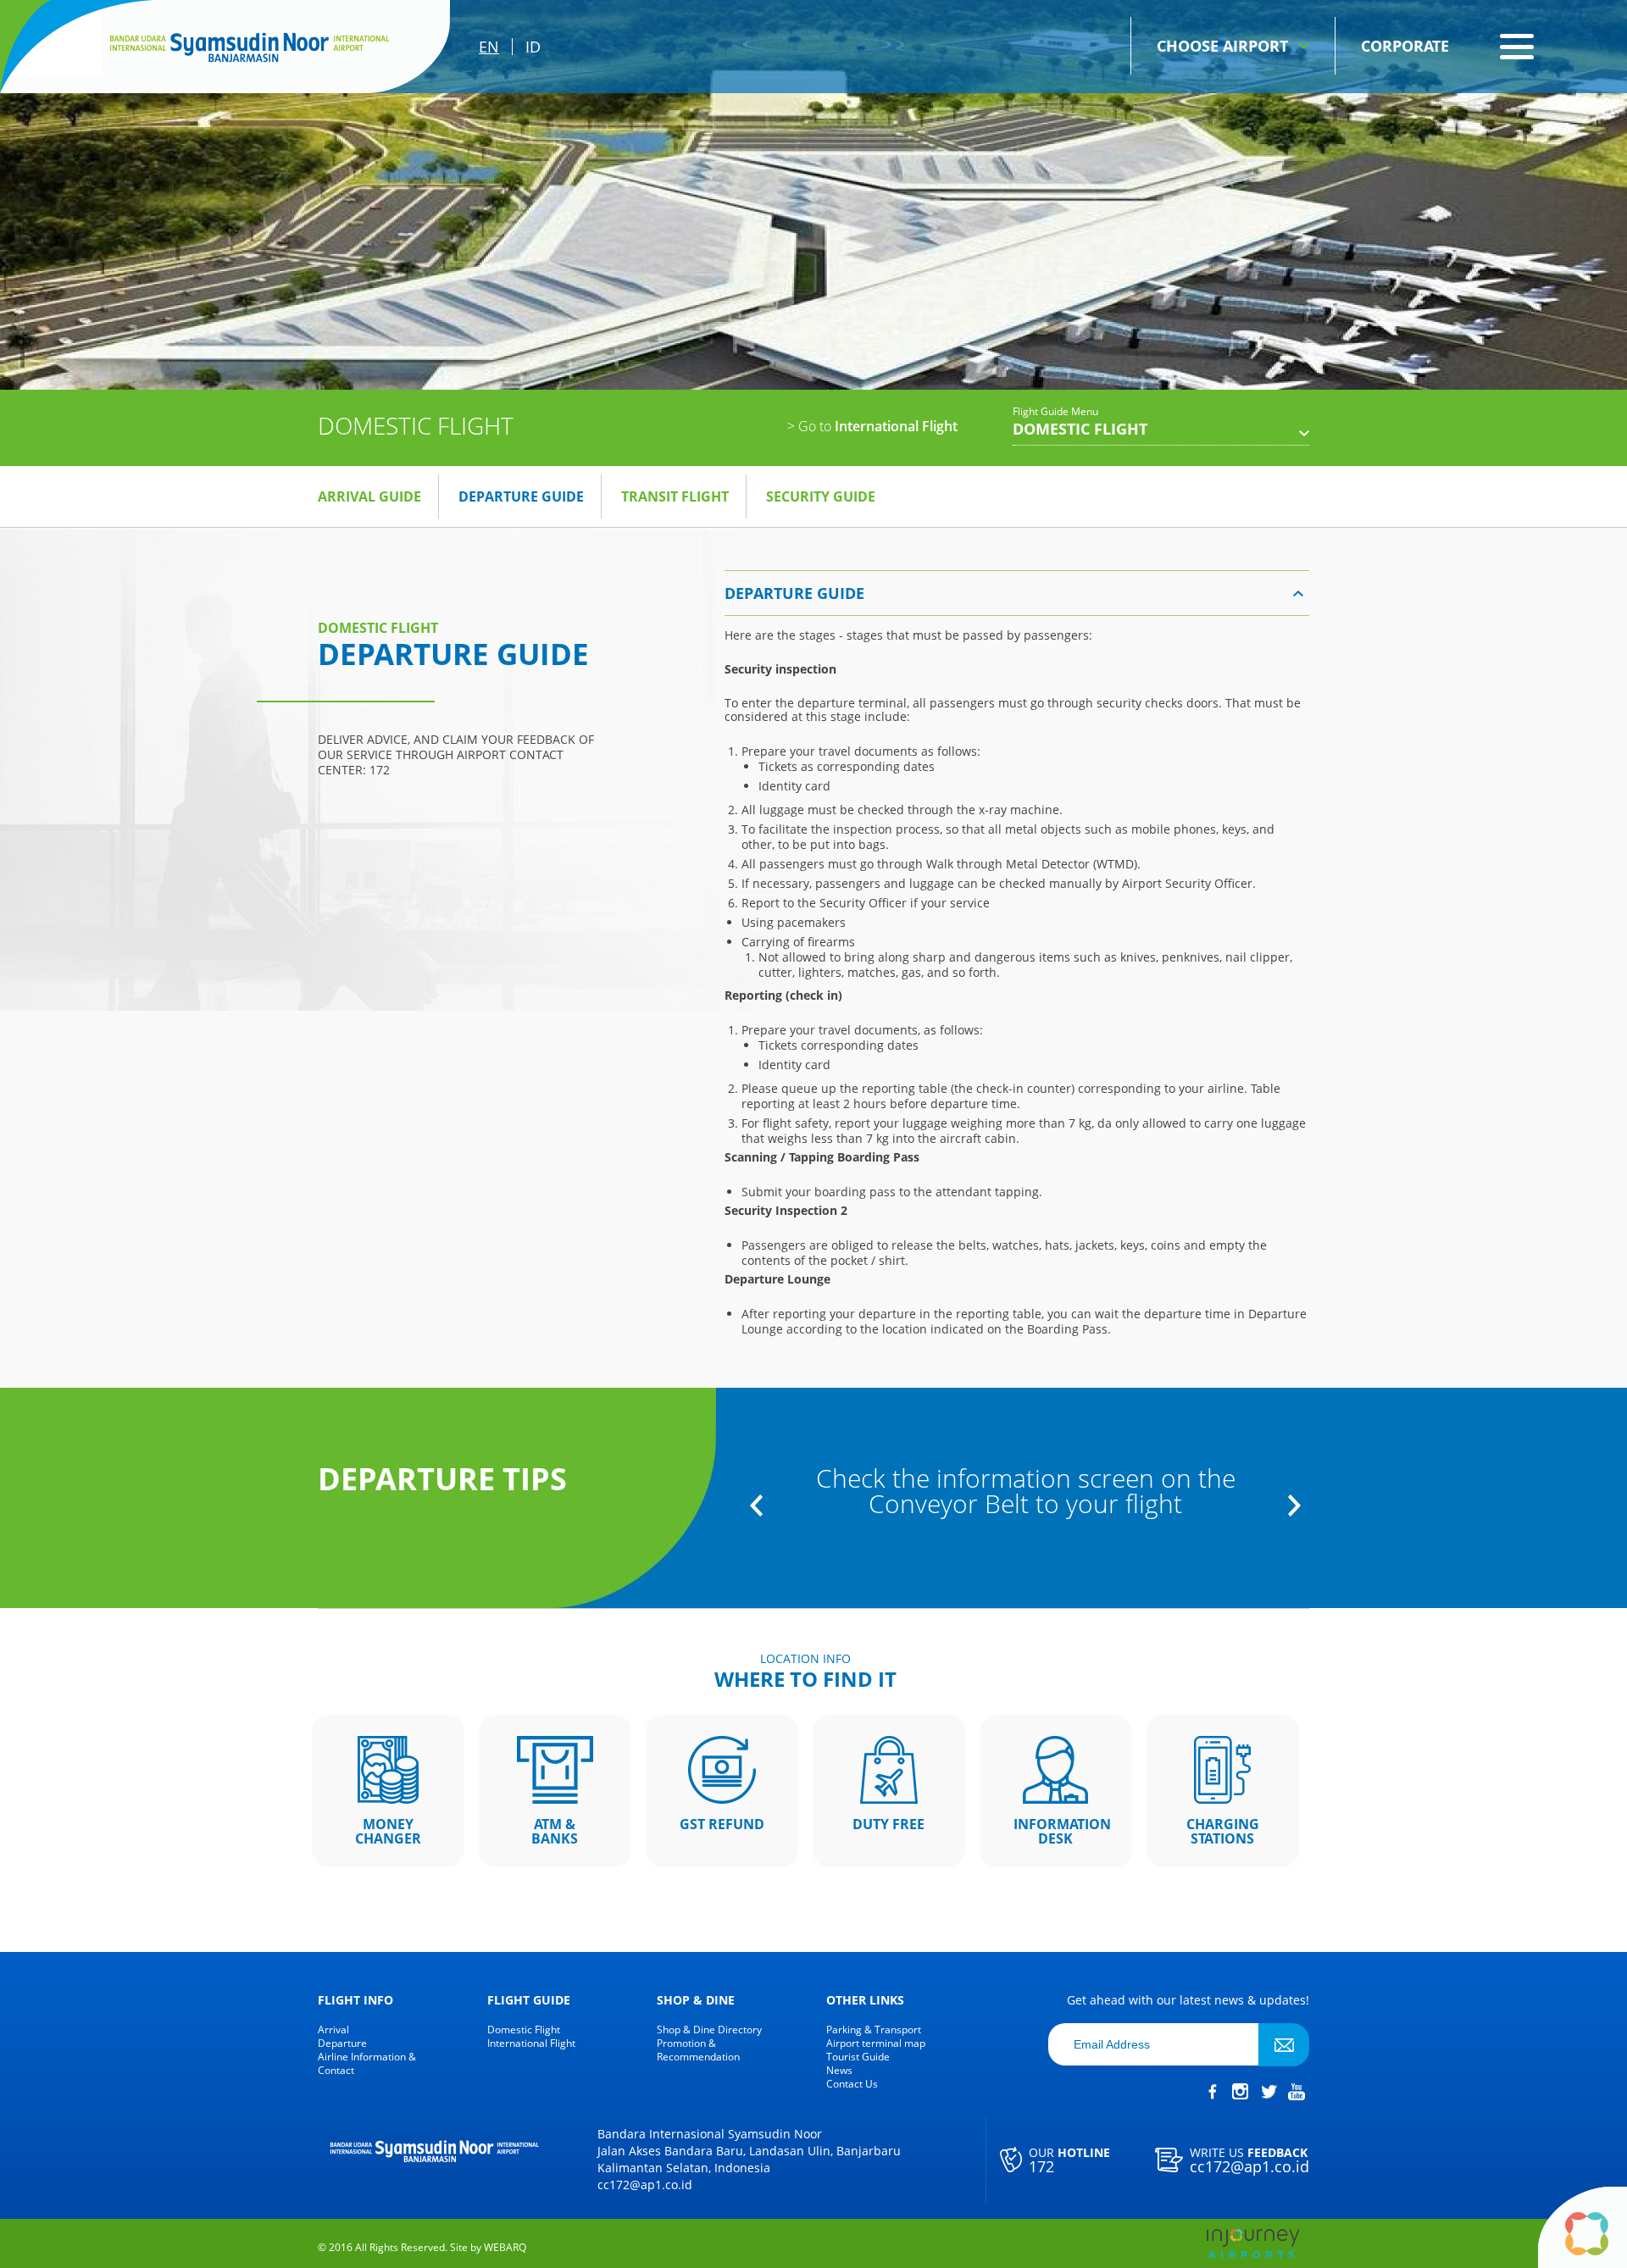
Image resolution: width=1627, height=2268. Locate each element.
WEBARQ (505, 2248)
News (839, 2071)
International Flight (872, 426)
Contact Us (852, 2084)
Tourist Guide (858, 2057)
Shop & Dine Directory (709, 2030)
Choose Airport (1222, 46)
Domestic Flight (524, 2030)
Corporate (1405, 46)
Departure (342, 2043)
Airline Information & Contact (367, 2064)
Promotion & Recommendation (698, 2050)
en (489, 47)
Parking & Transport (874, 2030)
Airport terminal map (876, 2043)
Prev (756, 1505)
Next (1294, 1505)
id (533, 47)
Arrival (333, 2030)
